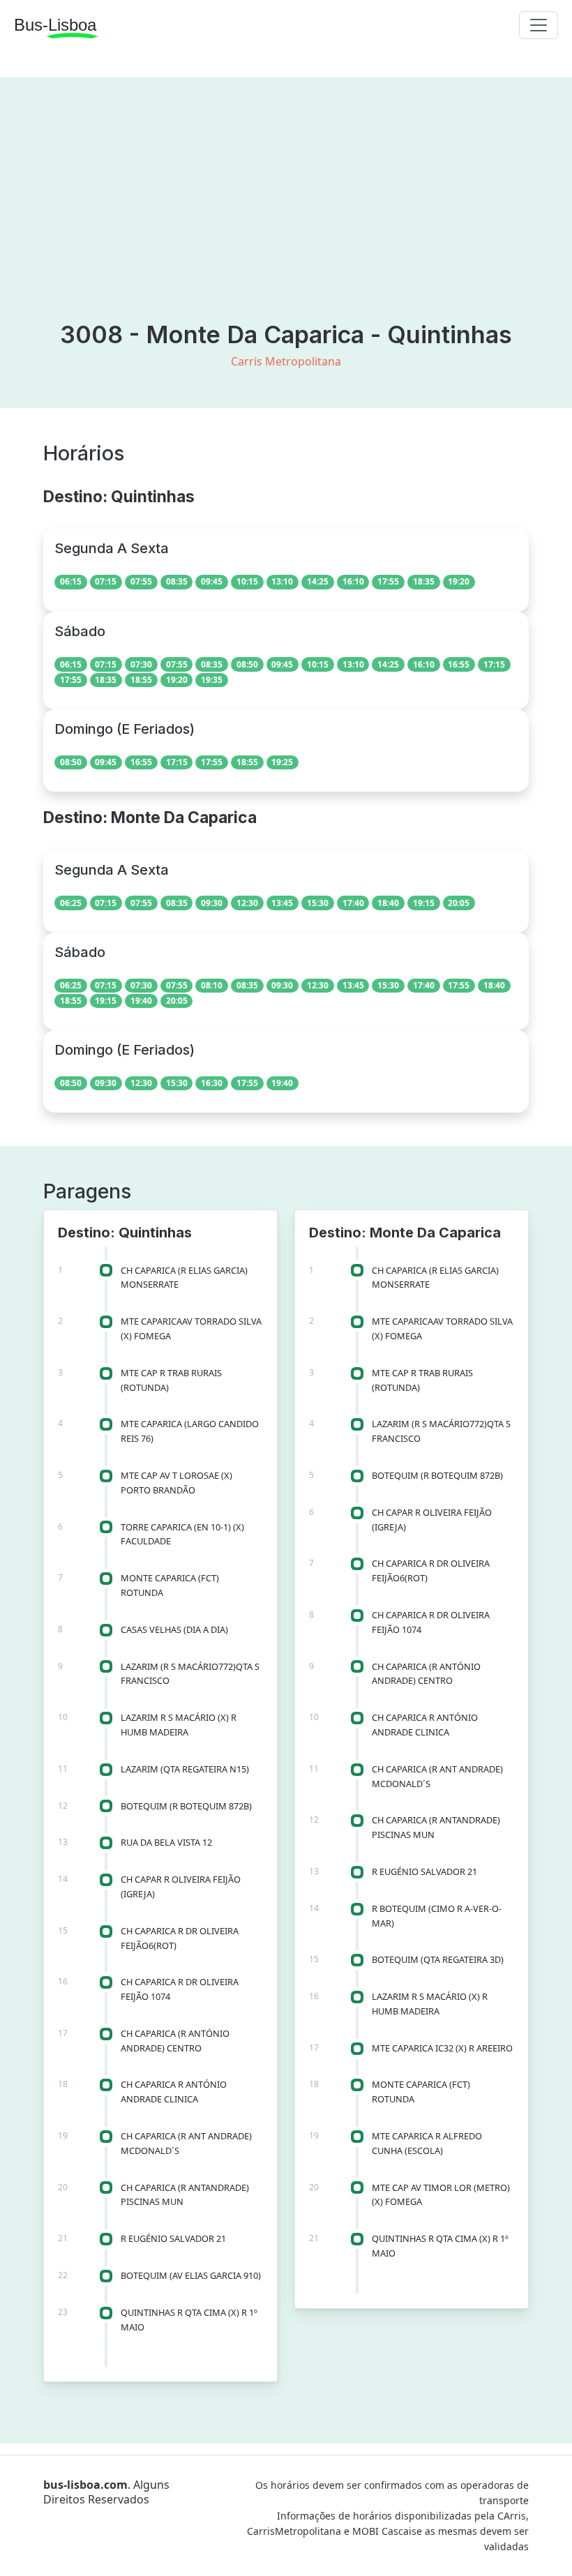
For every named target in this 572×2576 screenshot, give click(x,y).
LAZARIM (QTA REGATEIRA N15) (185, 1769)
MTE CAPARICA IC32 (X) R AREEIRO (442, 2048)
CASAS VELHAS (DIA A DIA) (174, 1629)
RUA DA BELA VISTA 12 (166, 1842)
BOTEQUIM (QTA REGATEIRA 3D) (438, 1959)
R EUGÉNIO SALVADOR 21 (173, 2238)
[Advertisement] (286, 216)
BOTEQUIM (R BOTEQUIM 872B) (186, 1806)
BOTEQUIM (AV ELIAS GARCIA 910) (191, 2275)
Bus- (55, 25)
